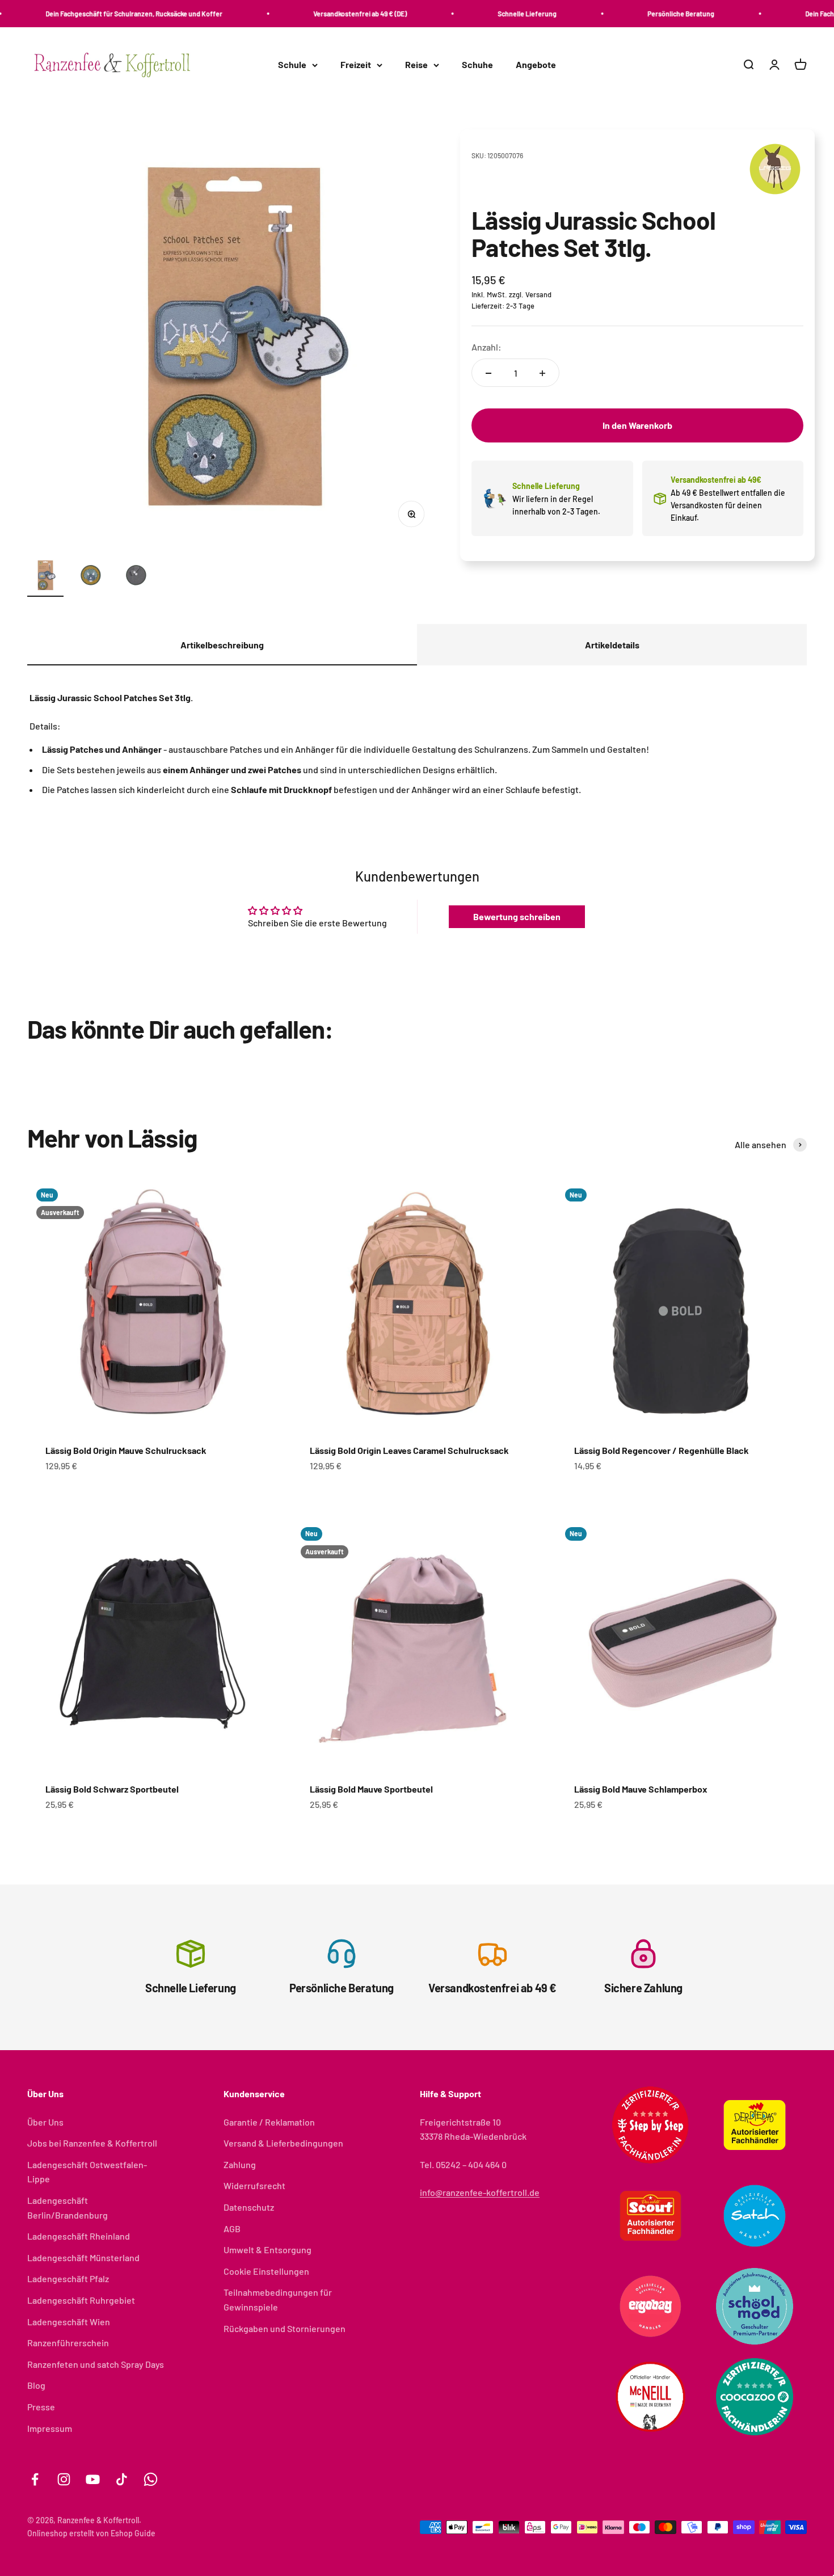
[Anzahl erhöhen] (542, 373)
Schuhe (477, 65)
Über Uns (45, 2122)
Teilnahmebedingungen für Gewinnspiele (278, 2299)
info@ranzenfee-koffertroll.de (480, 2192)
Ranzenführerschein (68, 2343)
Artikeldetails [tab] (612, 645)
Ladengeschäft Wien (69, 2322)
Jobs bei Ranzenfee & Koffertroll (92, 2143)
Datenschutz (249, 2207)
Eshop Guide (133, 2533)
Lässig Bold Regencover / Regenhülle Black (662, 1450)
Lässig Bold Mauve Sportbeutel (371, 1789)
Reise (416, 65)
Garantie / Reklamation (269, 2122)
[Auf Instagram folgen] (64, 2479)
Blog (36, 2385)
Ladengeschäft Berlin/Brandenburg (68, 2208)
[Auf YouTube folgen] (93, 2479)
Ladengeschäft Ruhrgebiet (81, 2300)
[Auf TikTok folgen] (122, 2479)
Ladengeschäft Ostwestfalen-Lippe (87, 2172)
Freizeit (356, 65)
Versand (538, 294)
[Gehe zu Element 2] (91, 577)
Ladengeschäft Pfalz (68, 2278)
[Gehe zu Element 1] (45, 577)
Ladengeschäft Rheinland (79, 2236)
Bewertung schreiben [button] (517, 916)
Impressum (50, 2428)
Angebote (536, 65)
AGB (232, 2229)
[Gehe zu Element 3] (136, 577)
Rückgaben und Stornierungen (285, 2328)
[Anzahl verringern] (488, 373)
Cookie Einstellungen (266, 2271)
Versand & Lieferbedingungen (283, 2143)
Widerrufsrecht (254, 2185)
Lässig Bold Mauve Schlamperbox (641, 1789)
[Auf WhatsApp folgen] (151, 2479)
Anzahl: (486, 347)
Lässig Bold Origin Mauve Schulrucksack (126, 1450)
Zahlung (240, 2164)
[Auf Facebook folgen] (35, 2479)
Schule (292, 65)
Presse (41, 2407)
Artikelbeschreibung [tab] (222, 645)
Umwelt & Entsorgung (268, 2250)
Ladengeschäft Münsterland (83, 2257)
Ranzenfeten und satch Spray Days (96, 2364)
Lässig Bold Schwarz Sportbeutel (112, 1789)
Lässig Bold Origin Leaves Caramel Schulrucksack (409, 1450)
